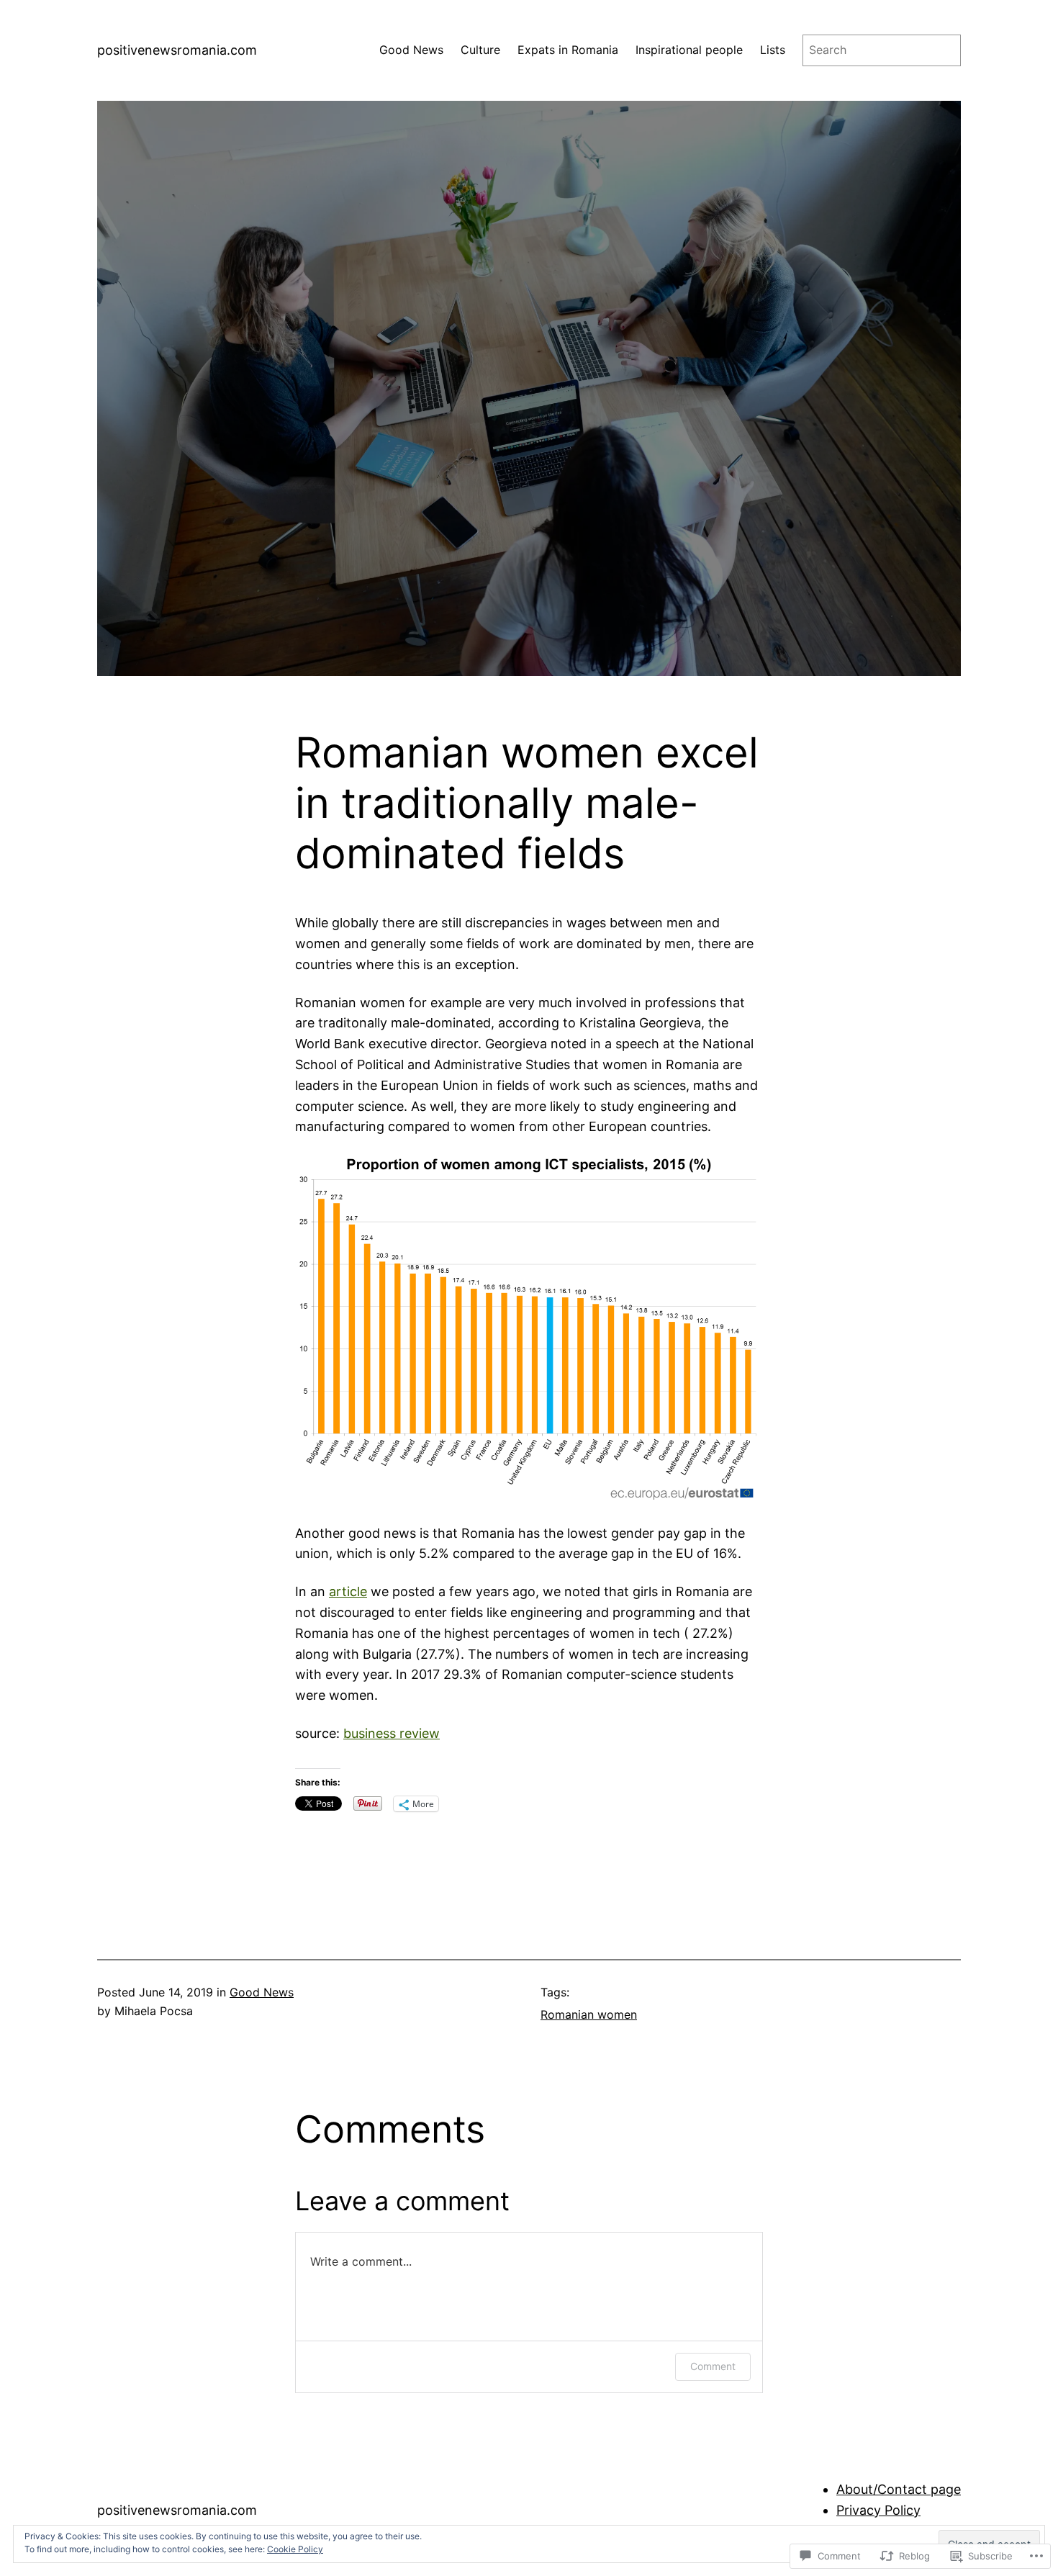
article (348, 1591)
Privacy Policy (878, 2510)
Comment (713, 2366)
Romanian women (589, 2014)
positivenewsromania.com (177, 50)
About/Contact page (899, 2489)
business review (392, 1733)
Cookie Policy (295, 2549)
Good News (262, 1992)
